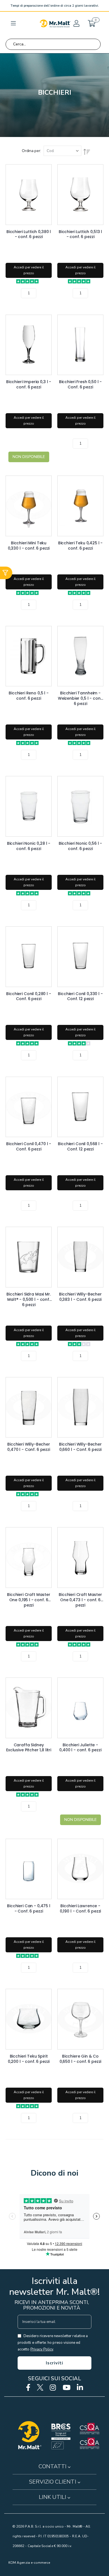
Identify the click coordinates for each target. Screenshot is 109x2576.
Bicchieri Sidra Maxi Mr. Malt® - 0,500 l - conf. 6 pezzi (29, 1297)
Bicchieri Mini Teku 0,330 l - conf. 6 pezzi (29, 546)
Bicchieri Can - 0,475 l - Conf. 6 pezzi (29, 1909)
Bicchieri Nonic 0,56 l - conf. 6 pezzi (80, 846)
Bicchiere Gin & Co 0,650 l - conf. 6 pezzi (80, 2059)
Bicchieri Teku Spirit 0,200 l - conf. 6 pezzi (29, 2059)
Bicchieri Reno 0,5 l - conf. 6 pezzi (29, 696)
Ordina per (31, 151)
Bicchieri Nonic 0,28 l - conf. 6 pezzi (29, 846)
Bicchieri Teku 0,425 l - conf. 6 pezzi (80, 546)
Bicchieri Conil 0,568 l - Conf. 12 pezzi (80, 1147)
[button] (76, 23)
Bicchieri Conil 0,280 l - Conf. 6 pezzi (29, 996)
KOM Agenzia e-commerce (29, 2563)
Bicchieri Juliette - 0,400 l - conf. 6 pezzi (80, 1748)
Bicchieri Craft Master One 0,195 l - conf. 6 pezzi (29, 1597)
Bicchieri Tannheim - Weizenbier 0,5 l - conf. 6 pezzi (80, 696)
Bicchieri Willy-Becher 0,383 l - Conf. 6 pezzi (80, 1297)
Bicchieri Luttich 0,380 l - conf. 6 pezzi (29, 234)
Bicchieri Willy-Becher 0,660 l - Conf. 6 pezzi (80, 1447)
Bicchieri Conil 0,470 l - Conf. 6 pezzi (29, 1147)
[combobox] (53, 44)
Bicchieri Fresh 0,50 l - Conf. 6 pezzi (80, 385)
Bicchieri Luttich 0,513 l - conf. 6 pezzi (80, 234)
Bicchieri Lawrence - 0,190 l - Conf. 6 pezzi (80, 1909)
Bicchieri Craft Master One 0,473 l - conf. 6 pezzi (80, 1597)
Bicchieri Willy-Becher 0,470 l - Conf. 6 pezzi (29, 1447)
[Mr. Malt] (55, 23)
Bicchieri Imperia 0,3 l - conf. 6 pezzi (29, 385)
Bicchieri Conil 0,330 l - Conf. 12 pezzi (80, 996)
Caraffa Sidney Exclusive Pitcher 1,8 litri (29, 1748)
